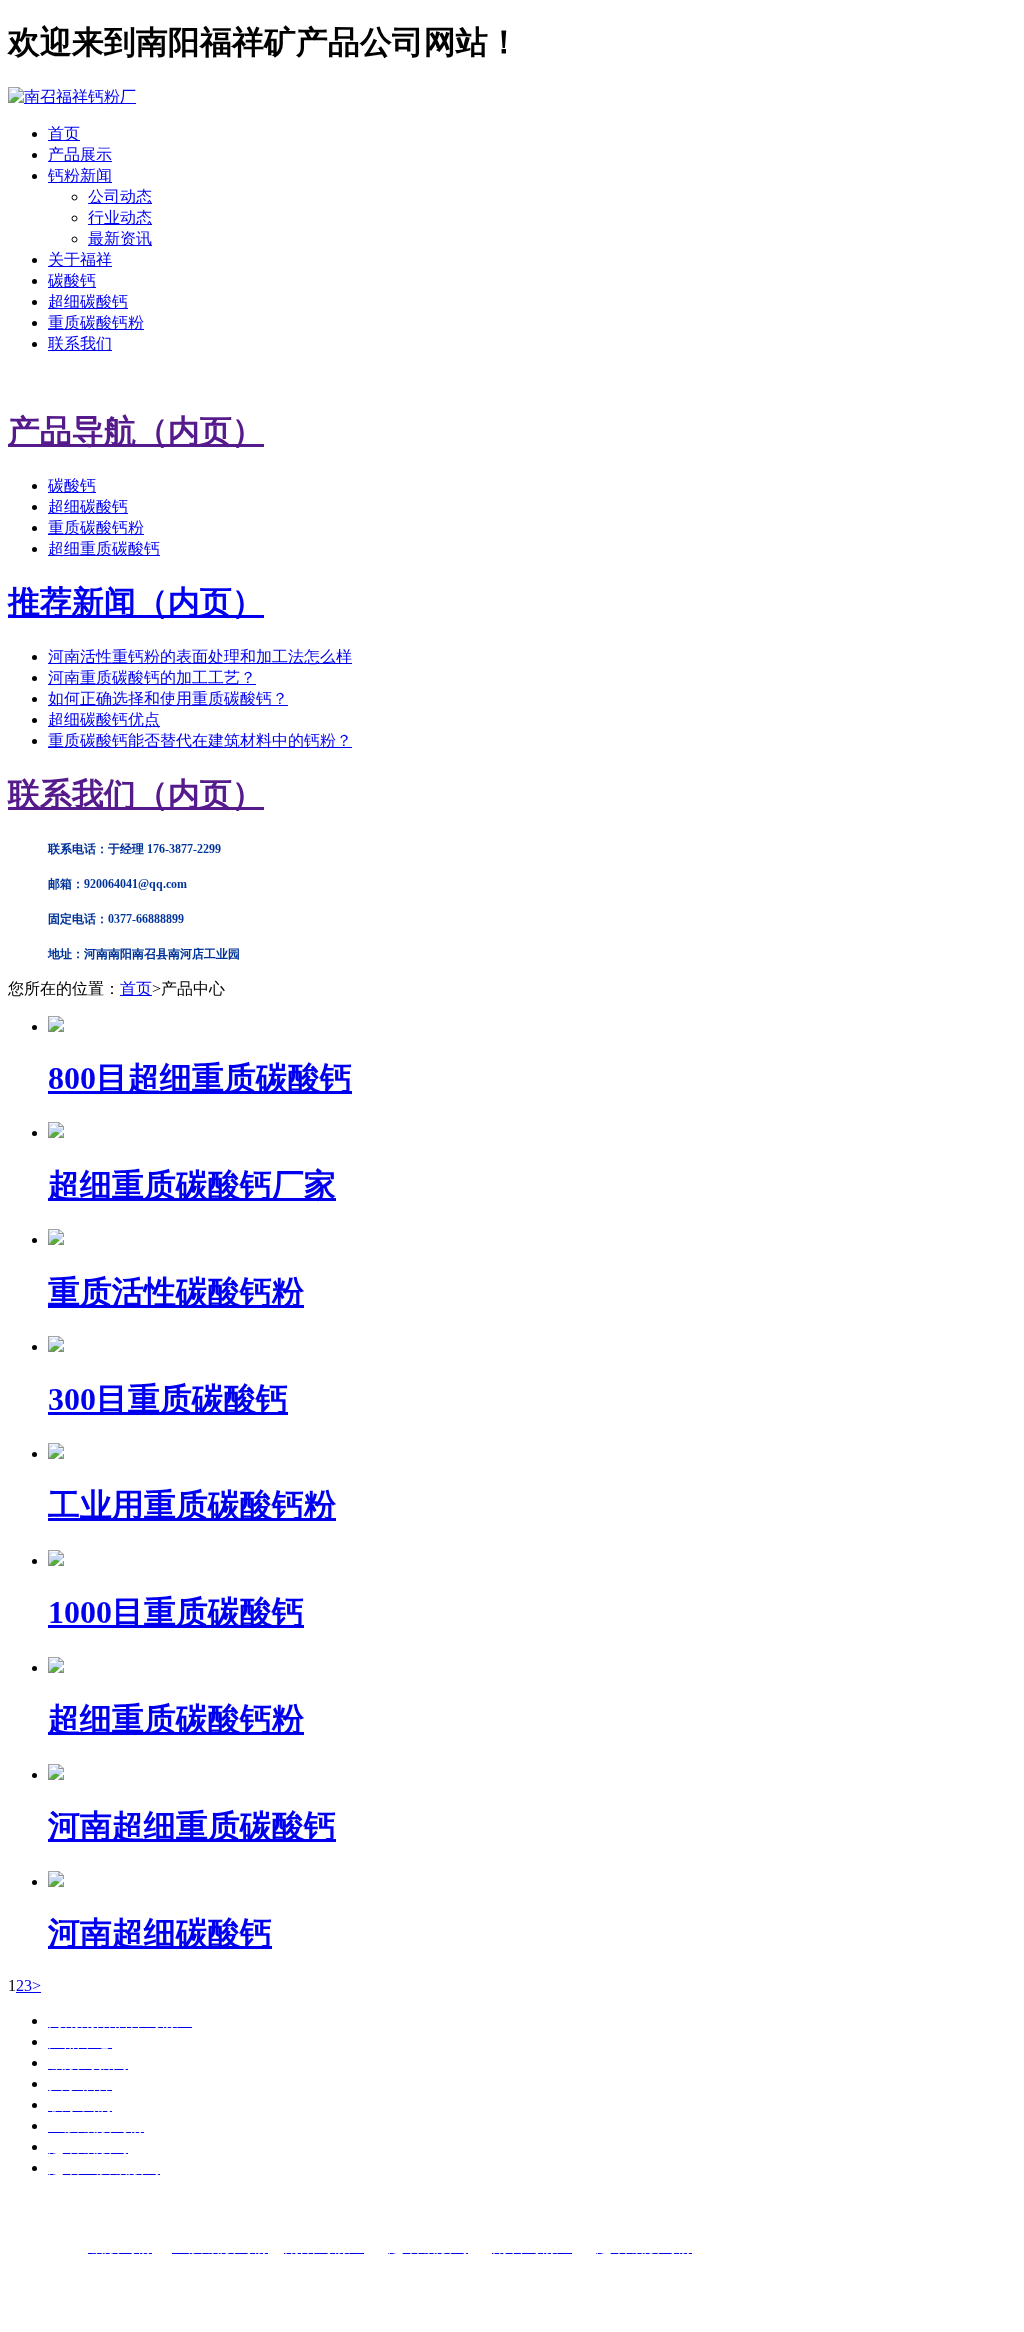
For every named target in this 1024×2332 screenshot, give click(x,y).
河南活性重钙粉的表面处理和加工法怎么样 (200, 656)
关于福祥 (80, 259)
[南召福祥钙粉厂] (72, 96)
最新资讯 (120, 238)
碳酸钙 (72, 280)
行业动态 (120, 217)
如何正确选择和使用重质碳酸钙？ (168, 698)
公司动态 (120, 196)
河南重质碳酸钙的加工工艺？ (152, 677)
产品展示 (80, 154)
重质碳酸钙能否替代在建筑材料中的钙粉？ (200, 740)
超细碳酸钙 (88, 301)
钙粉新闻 (80, 175)
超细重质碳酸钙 (104, 548)
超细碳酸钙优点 (104, 719)
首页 (64, 133)
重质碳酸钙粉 (96, 322)
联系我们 (80, 343)
